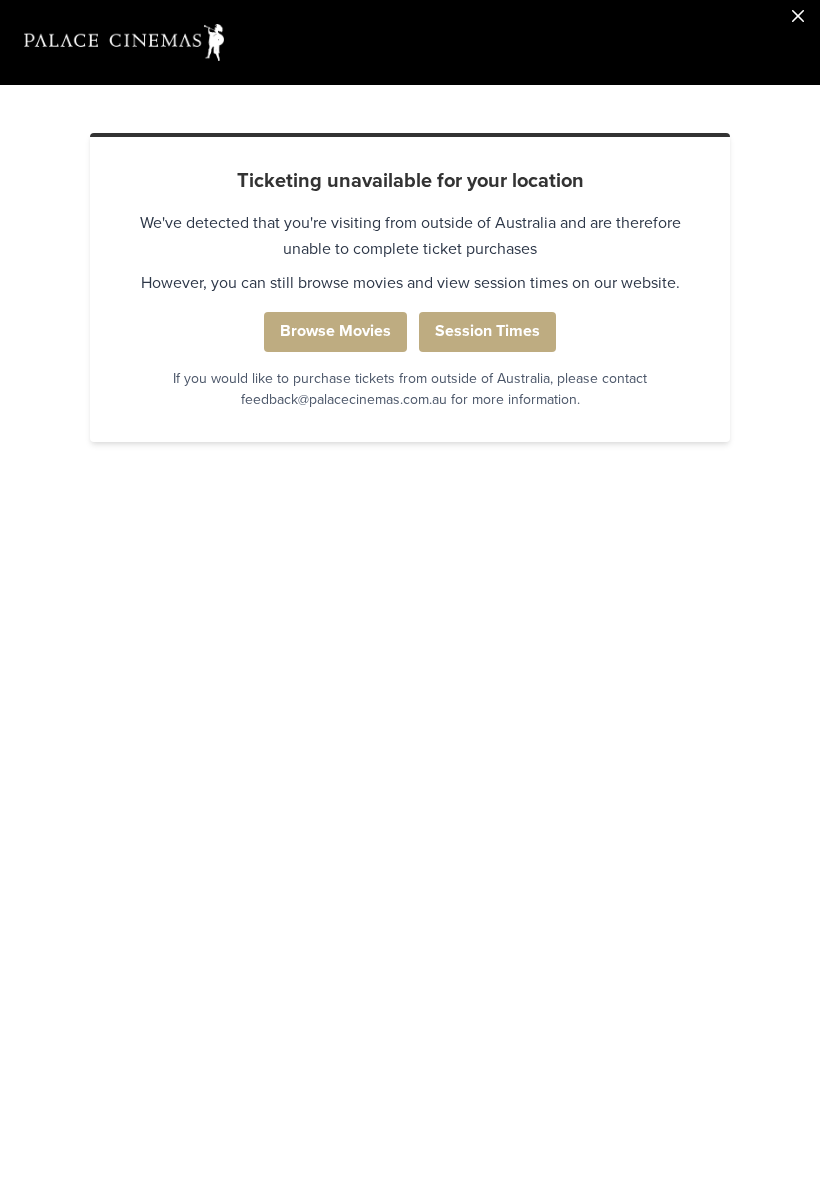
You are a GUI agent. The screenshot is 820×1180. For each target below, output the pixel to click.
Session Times (487, 331)
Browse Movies (335, 331)
